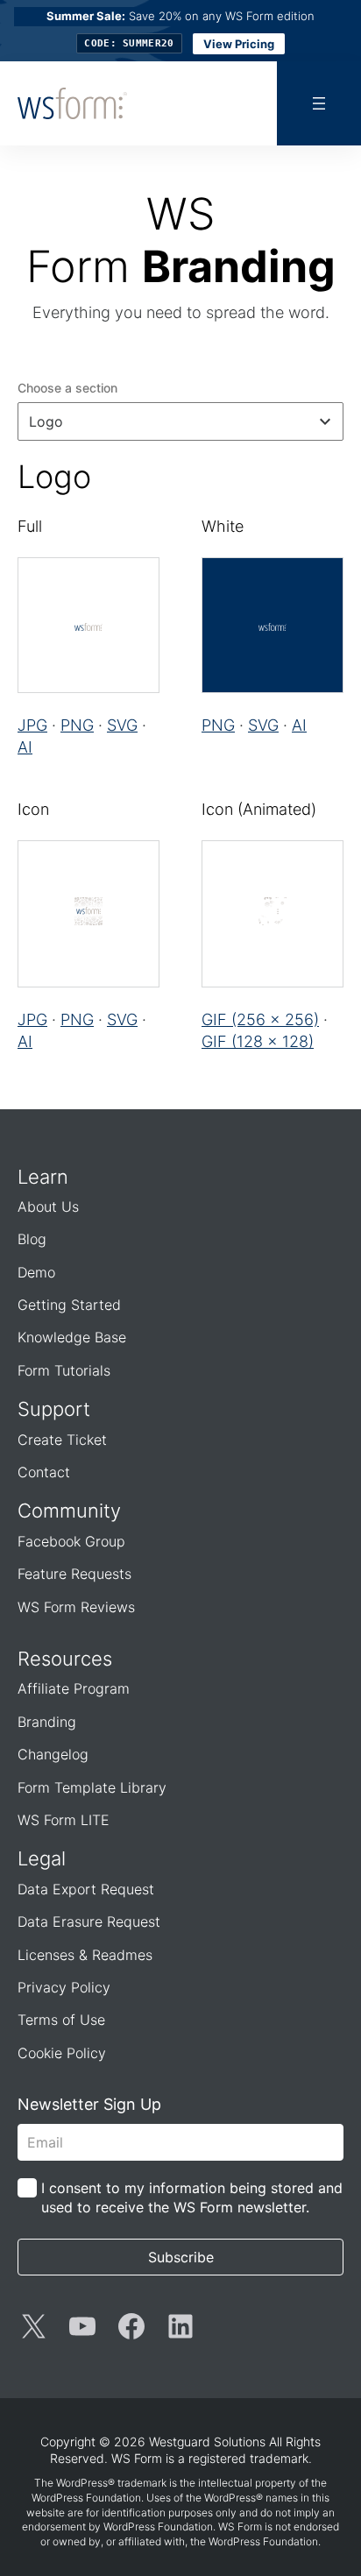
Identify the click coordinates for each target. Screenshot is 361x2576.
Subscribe (181, 2257)
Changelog (53, 1754)
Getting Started (69, 1305)
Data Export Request (86, 1889)
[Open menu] (319, 103)
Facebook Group (71, 1541)
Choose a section (67, 388)
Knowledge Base (72, 1337)
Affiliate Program (74, 1688)
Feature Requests (74, 1574)
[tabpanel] (180, 756)
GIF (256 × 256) (260, 1019)
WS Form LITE (64, 1820)
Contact (44, 1472)
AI (25, 747)
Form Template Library (92, 1787)
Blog (32, 1239)
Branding (47, 1722)
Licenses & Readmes (85, 1955)
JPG (32, 725)
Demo (36, 1272)
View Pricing (239, 44)
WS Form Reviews (76, 1607)
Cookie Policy (62, 2053)
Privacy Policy (64, 1987)
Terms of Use (61, 2020)
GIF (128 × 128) (258, 1041)
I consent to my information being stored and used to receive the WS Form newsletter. (192, 2197)
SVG (122, 725)
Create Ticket (62, 1440)
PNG (77, 725)
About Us (48, 1207)
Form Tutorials (64, 1370)
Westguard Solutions (207, 2442)
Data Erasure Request (89, 1921)
